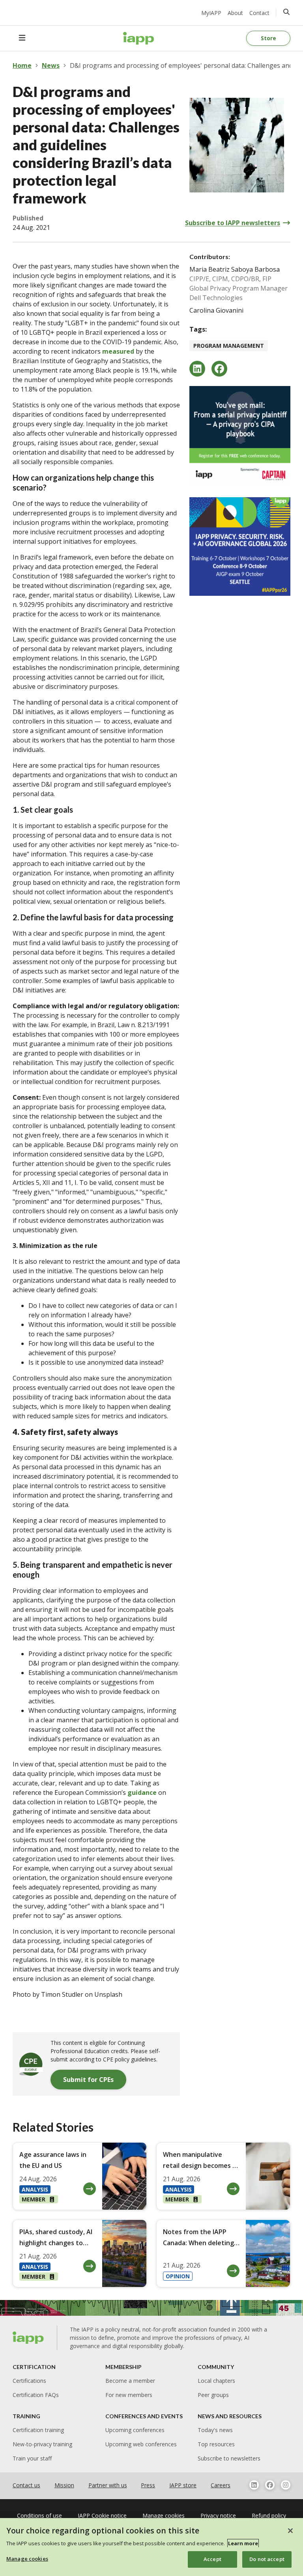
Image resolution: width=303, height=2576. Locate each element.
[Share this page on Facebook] (219, 369)
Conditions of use (39, 2515)
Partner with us (108, 2485)
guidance (142, 1793)
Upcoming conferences (135, 2430)
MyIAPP (211, 13)
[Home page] (28, 2338)
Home (22, 65)
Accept (212, 2559)
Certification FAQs (36, 2395)
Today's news (215, 2430)
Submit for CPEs (88, 2080)
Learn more (243, 2543)
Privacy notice (218, 2515)
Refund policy (269, 2515)
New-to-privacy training (42, 2444)
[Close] (290, 2531)
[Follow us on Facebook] (270, 2485)
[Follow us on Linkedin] (254, 2485)
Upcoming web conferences (141, 2444)
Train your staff (32, 2458)
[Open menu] (22, 38)
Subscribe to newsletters (229, 2458)
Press (148, 2485)
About (235, 13)
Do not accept (267, 2559)
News (51, 65)
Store (268, 38)
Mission (64, 2485)
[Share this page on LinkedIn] (197, 369)
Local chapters (216, 2381)
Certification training (38, 2430)
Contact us (26, 2485)
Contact (259, 13)
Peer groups (213, 2395)
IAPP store (183, 2485)
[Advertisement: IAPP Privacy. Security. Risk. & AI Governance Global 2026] (240, 547)
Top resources (216, 2444)
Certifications (29, 2381)
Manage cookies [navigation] (164, 2515)
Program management (229, 346)
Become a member (130, 2381)
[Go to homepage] (139, 38)
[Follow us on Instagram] (286, 2485)
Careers (221, 2485)
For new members (129, 2395)
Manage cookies (27, 2559)
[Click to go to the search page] (286, 12)
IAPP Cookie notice (102, 2515)
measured (118, 351)
